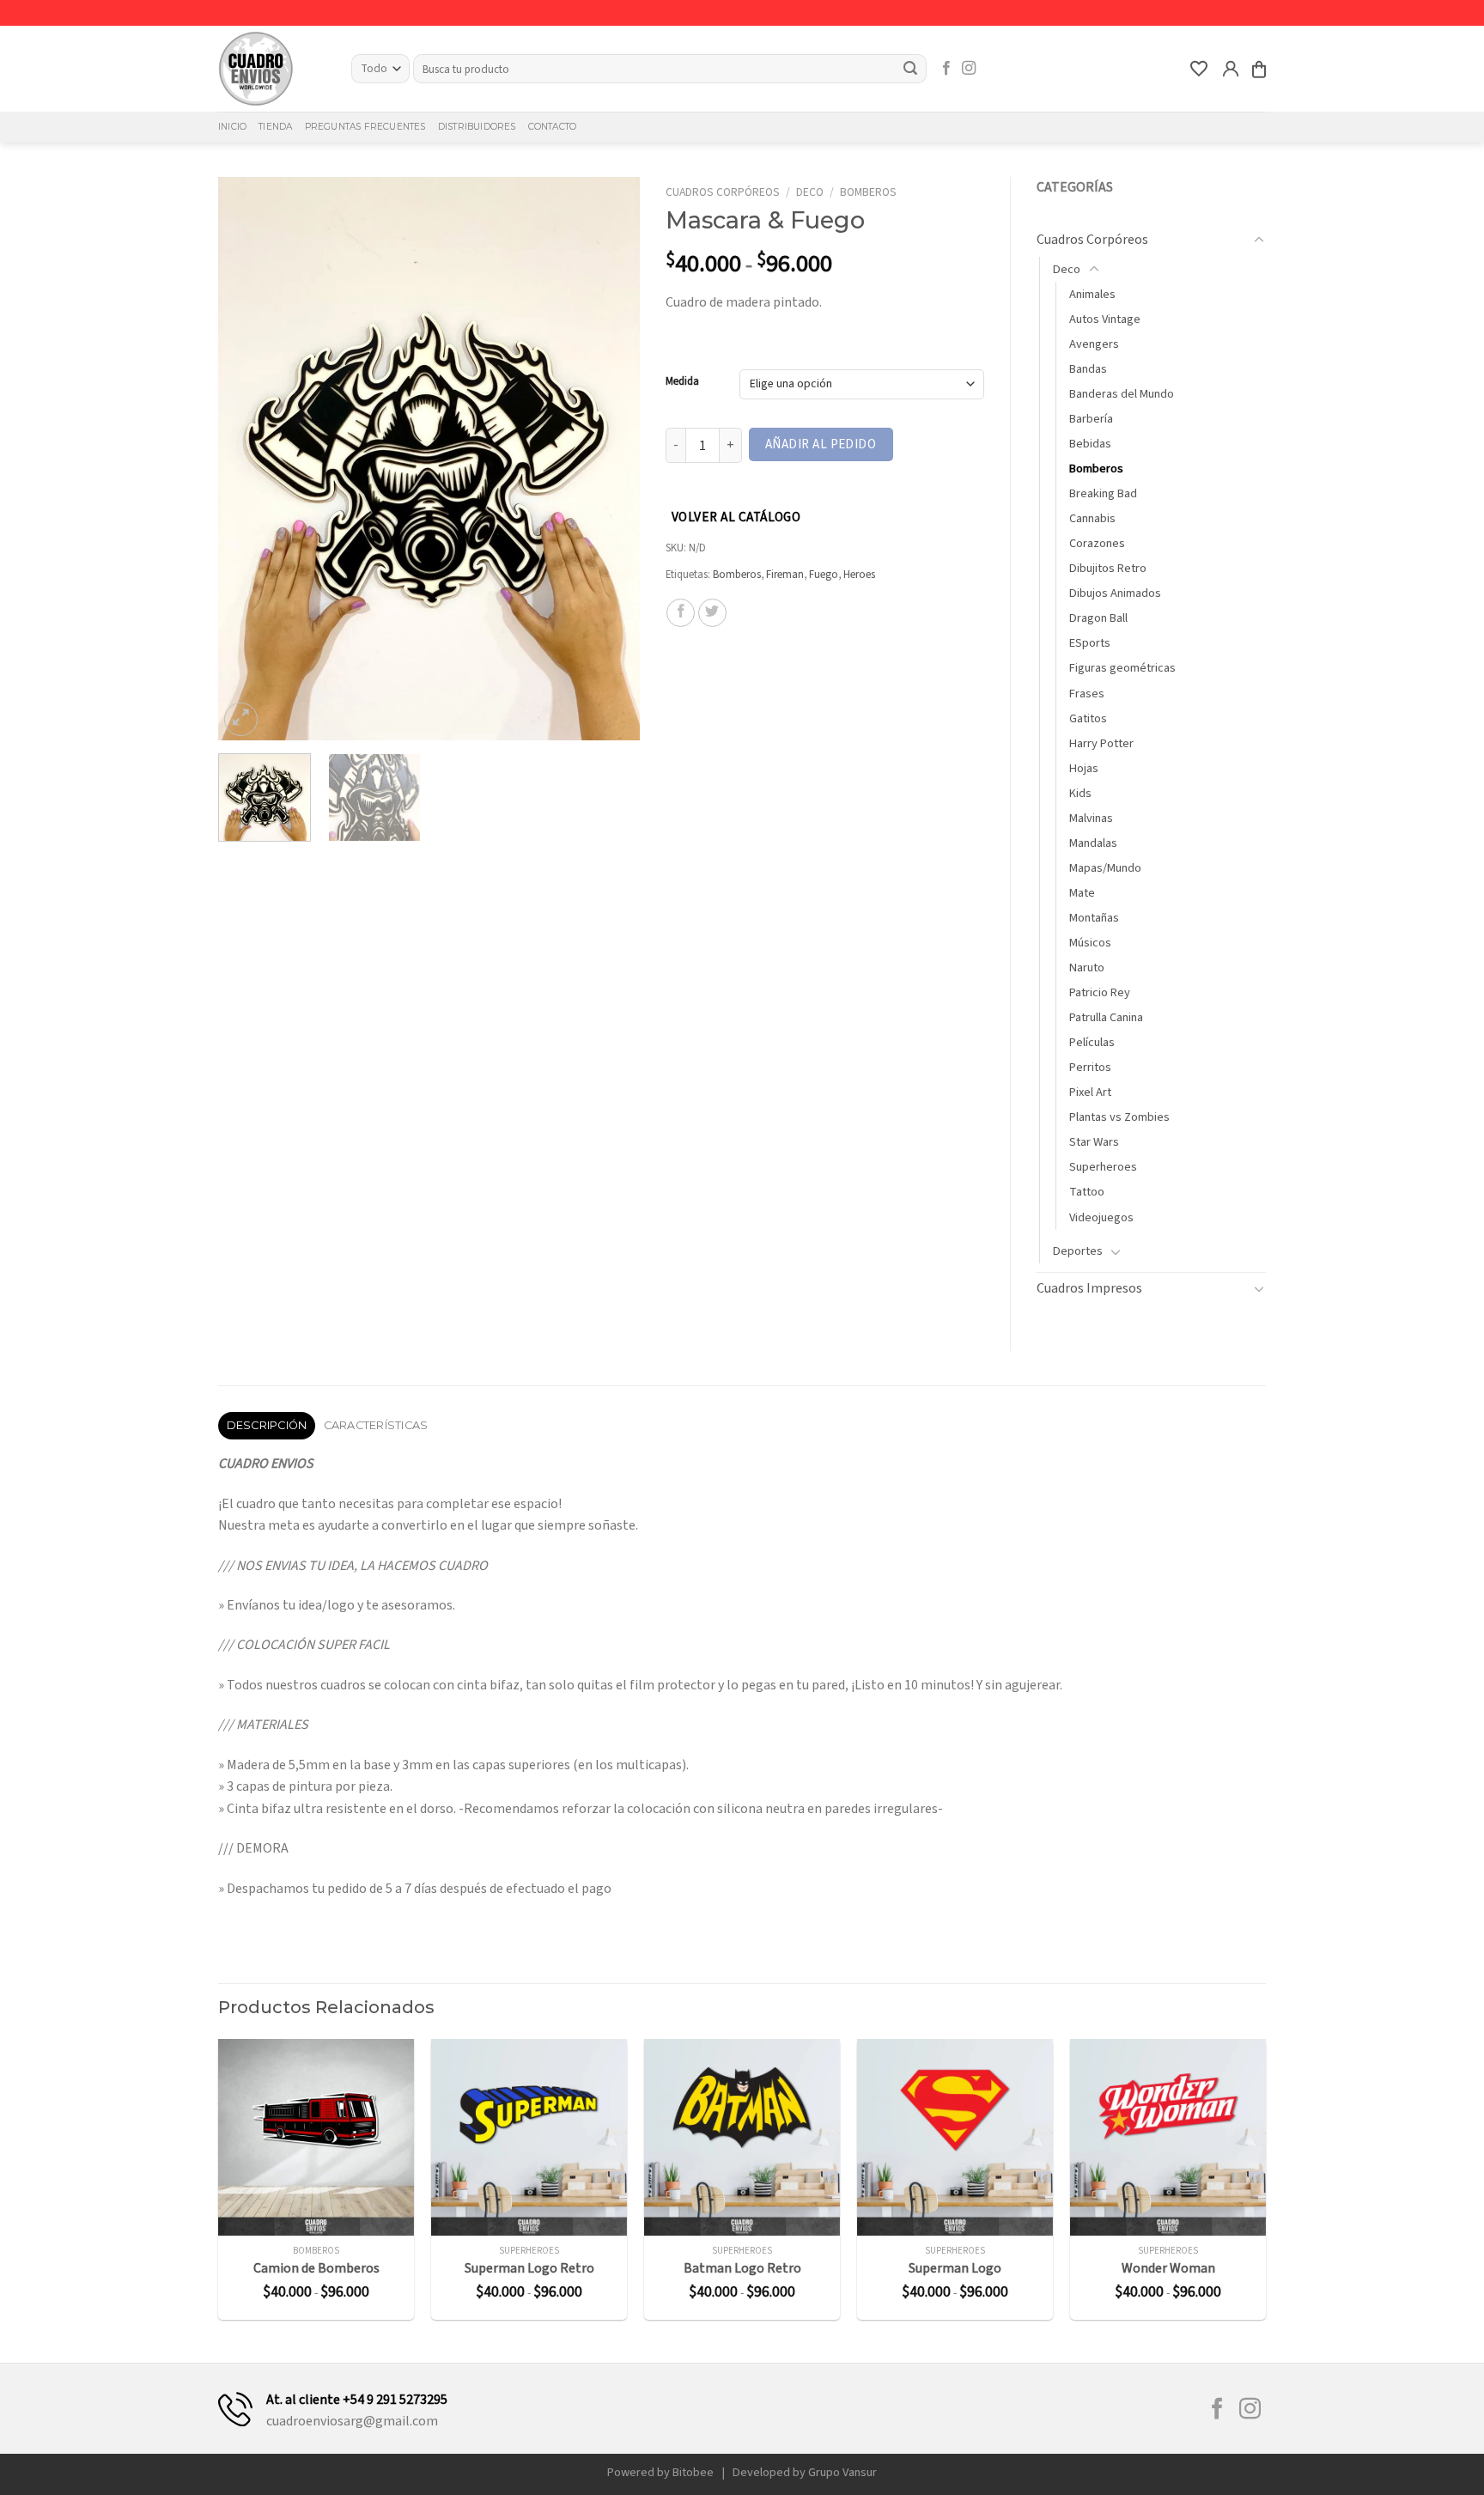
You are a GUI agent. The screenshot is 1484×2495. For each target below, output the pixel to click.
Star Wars (1094, 1142)
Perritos (1090, 1067)
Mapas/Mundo (1105, 868)
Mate (1082, 893)
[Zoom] (241, 719)
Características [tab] (376, 1425)
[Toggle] (1259, 240)
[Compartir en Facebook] (681, 613)
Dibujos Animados (1115, 593)
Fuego (824, 575)
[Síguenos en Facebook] (946, 69)
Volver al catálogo (736, 517)
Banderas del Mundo (1122, 394)
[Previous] (248, 458)
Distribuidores (477, 127)
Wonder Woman (1168, 2269)
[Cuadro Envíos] (272, 69)
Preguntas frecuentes (365, 127)
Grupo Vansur (842, 2472)
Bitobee (693, 2472)
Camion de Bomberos (316, 2269)
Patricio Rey (1100, 992)
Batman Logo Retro (742, 2269)
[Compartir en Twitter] (712, 613)
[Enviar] (911, 69)
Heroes (859, 575)
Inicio (232, 127)
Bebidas (1090, 444)
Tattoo (1087, 1192)
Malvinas (1091, 818)
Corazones (1097, 543)
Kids (1080, 793)
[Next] (610, 458)
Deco (810, 192)
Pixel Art (1090, 1092)
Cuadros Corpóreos (723, 192)
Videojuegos (1101, 1217)
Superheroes (1103, 1167)
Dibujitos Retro (1108, 568)
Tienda (275, 127)
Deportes (1078, 1251)
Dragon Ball (1098, 618)
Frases (1087, 694)
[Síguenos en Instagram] (969, 69)
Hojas (1084, 768)
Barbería (1091, 419)
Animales (1092, 294)
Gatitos (1088, 718)
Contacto (553, 127)
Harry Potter (1101, 743)
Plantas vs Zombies (1119, 1117)
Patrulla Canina (1106, 1017)
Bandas (1088, 369)
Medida (682, 382)
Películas (1092, 1042)
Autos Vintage (1105, 319)
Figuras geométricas (1122, 668)
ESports (1090, 643)
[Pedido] (1259, 69)
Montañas (1094, 918)
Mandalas (1093, 843)
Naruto (1087, 968)
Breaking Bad (1103, 493)
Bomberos (868, 192)
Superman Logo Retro (529, 2269)
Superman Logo (955, 2269)
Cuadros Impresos (1089, 1288)
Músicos (1090, 943)
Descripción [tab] (267, 1425)
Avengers (1094, 344)
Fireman (785, 575)
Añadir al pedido (821, 444)
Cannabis (1092, 518)
